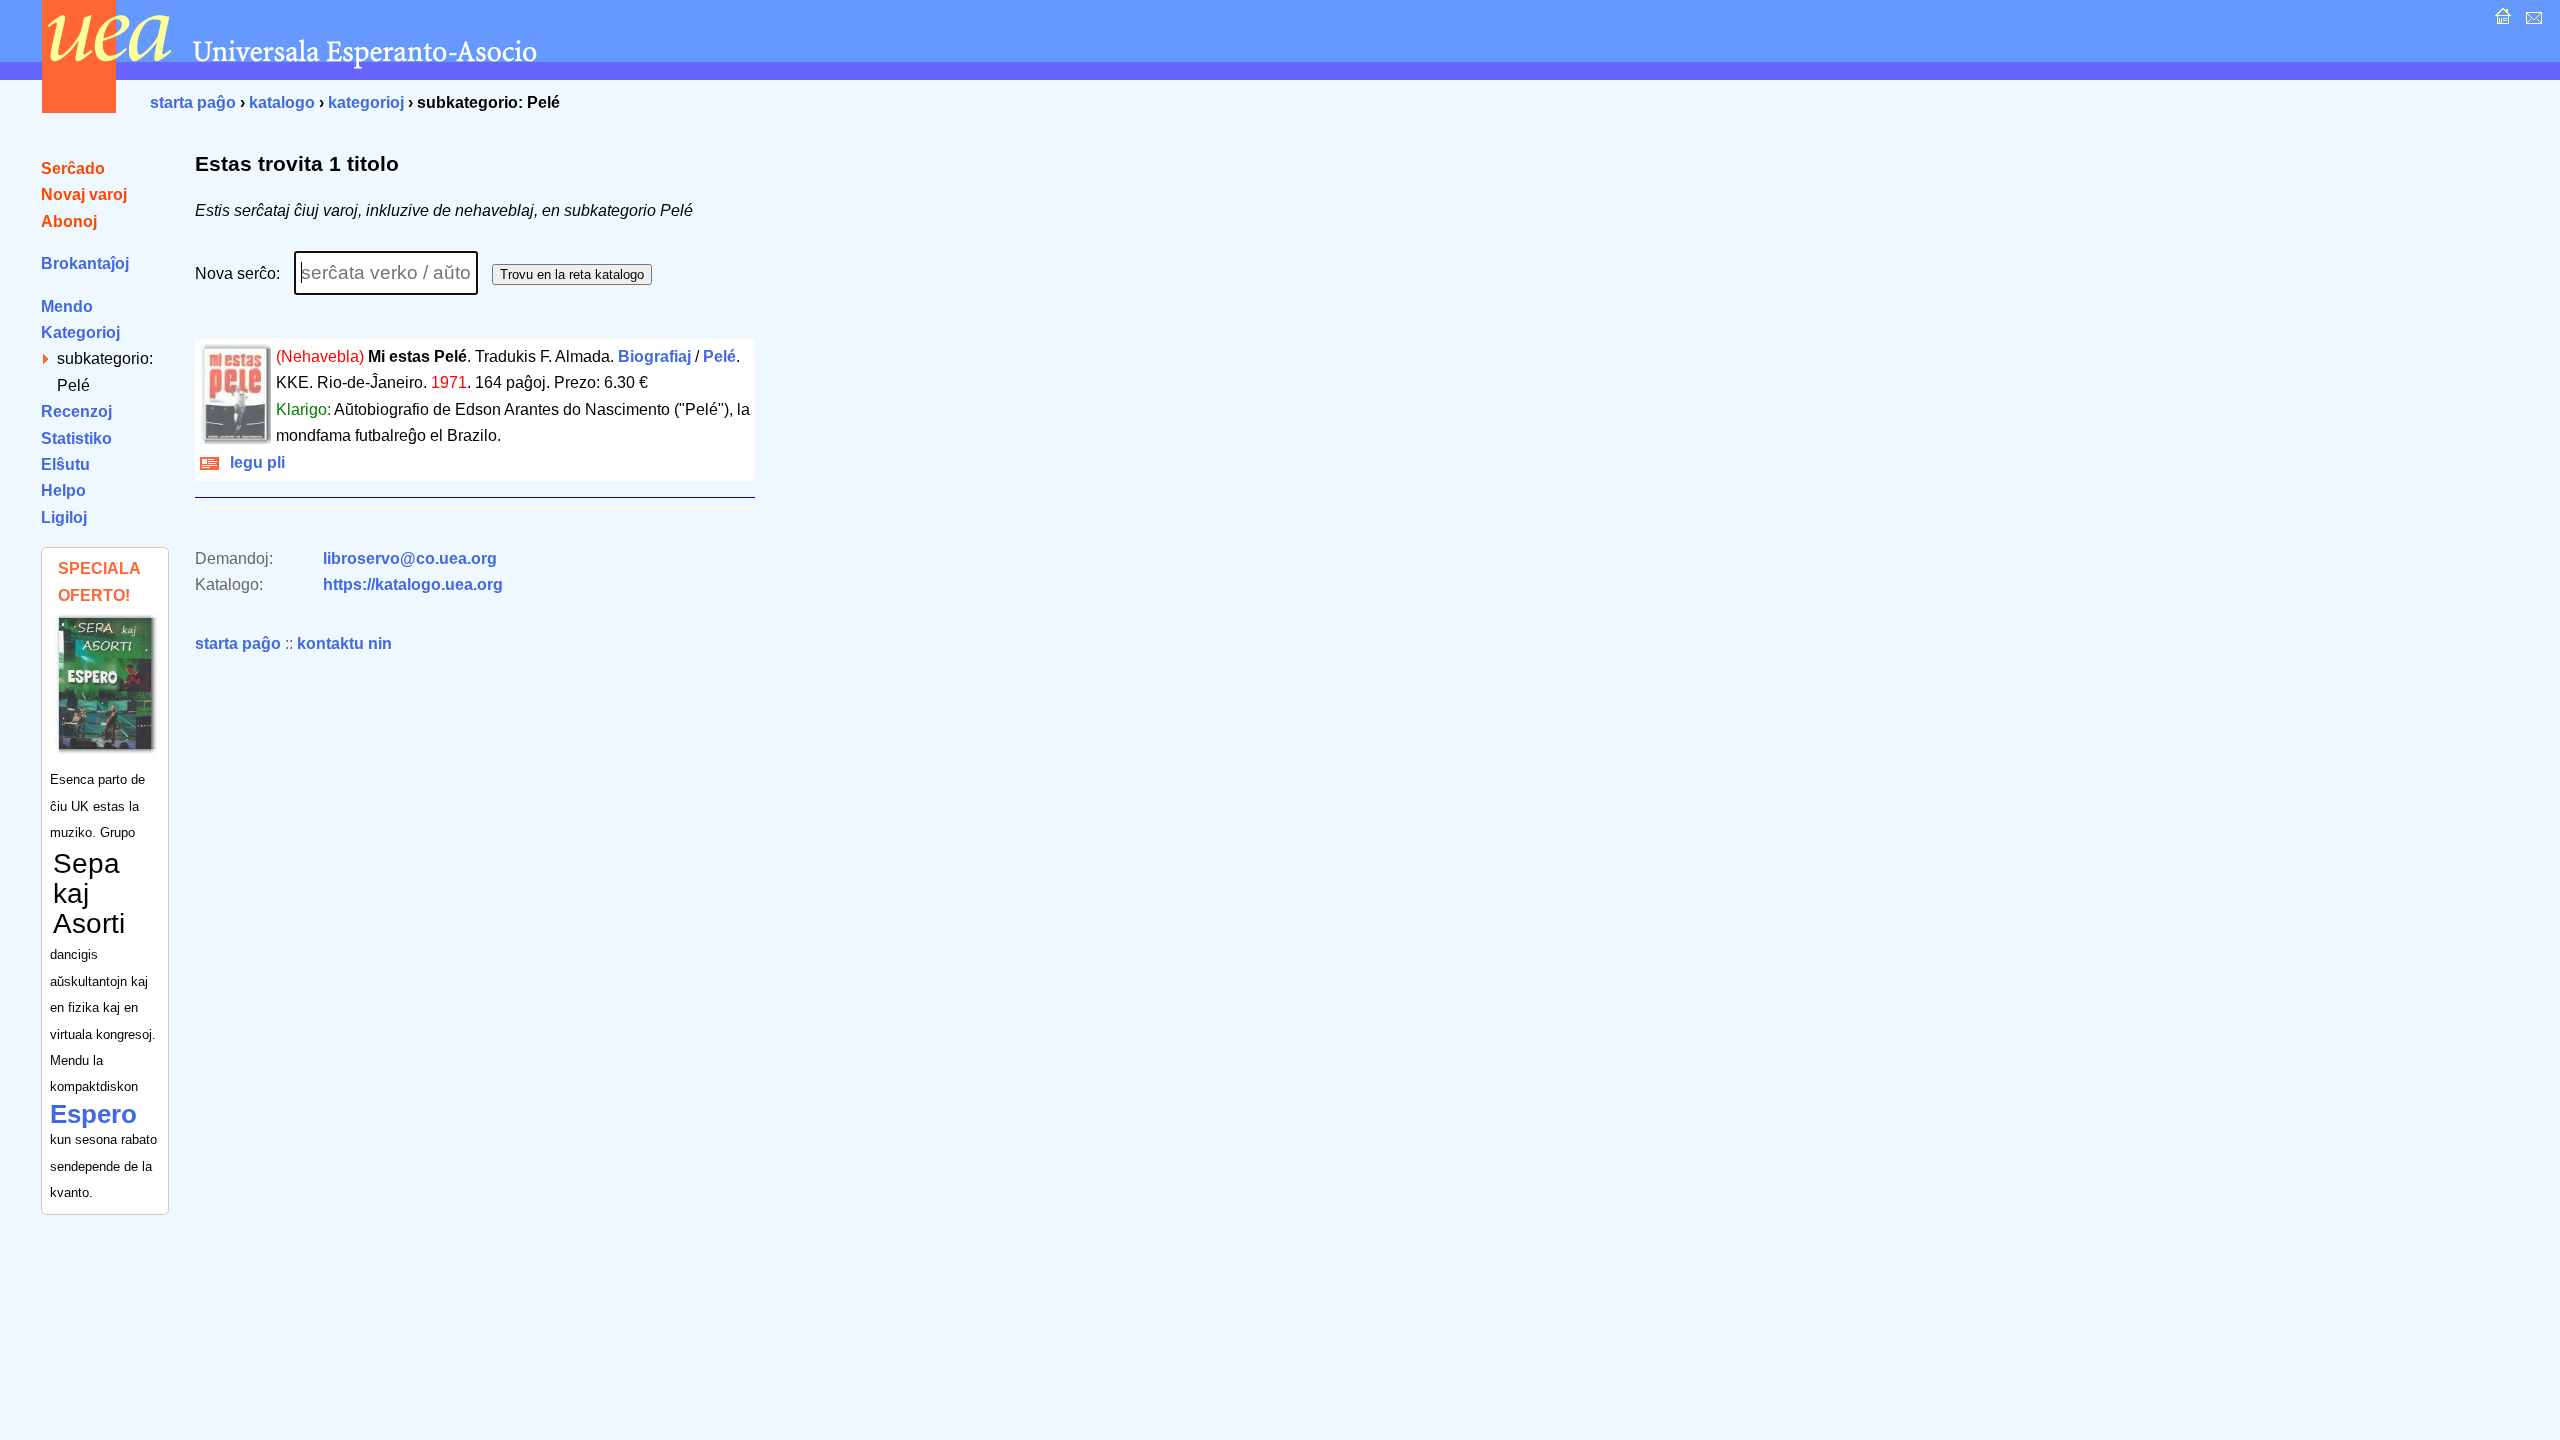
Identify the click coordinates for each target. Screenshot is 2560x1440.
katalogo (282, 102)
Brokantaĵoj (85, 263)
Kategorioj (80, 332)
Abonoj (69, 221)
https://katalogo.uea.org (413, 584)
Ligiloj (64, 517)
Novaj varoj (84, 194)
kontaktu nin (344, 643)
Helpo (63, 490)
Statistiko (76, 438)
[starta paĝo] (2500, 21)
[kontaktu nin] (2531, 21)
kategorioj (366, 102)
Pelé (719, 356)
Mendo (67, 306)
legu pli (253, 462)
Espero (93, 1114)
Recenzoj (76, 411)
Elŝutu (65, 464)
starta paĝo (193, 102)
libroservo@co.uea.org (410, 558)
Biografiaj (654, 356)
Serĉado (73, 168)
